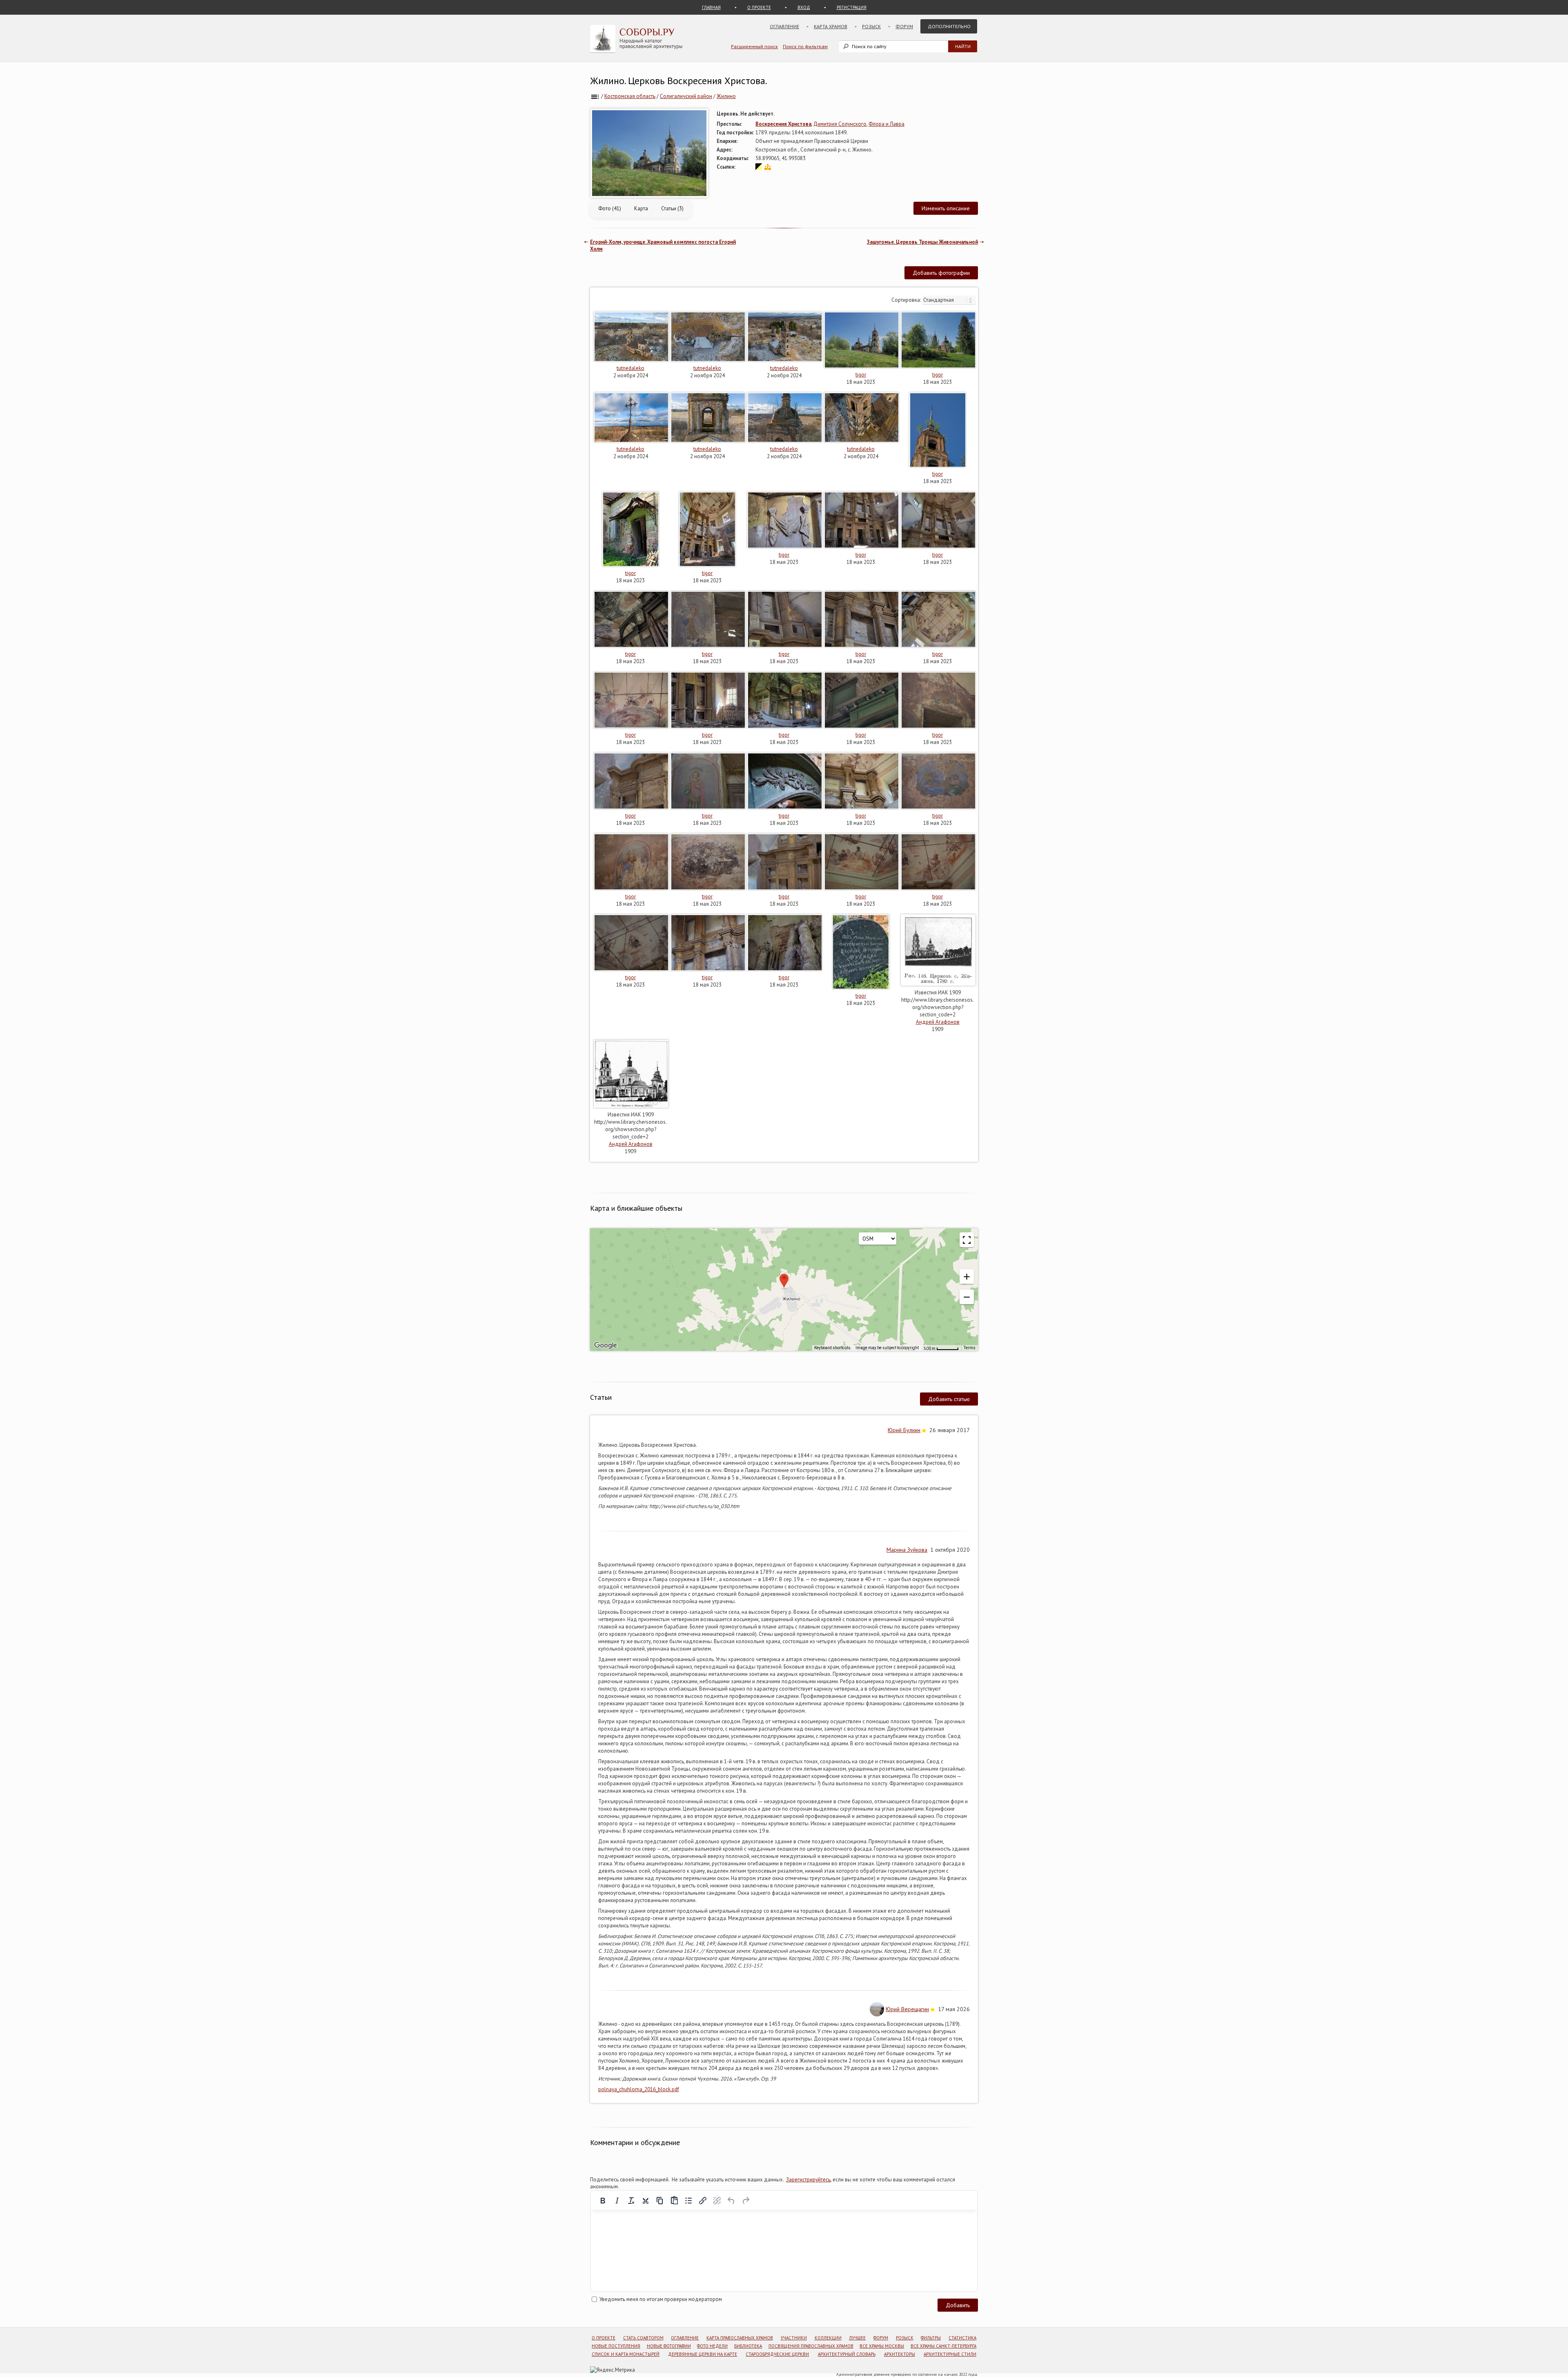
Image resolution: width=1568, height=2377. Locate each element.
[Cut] (646, 2201)
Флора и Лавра (886, 124)
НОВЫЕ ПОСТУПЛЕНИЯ (616, 2346)
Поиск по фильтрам (805, 46)
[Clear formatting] (631, 2201)
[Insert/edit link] (703, 2201)
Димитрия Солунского (840, 124)
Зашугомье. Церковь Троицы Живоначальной (922, 242)
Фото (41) (610, 208)
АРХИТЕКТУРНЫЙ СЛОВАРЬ (847, 2354)
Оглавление (784, 26)
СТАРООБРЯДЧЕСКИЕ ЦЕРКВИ (777, 2354)
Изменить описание (946, 208)
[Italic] (617, 2201)
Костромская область (630, 96)
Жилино (726, 96)
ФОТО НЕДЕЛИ (712, 2346)
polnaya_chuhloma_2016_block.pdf (639, 2089)
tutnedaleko (630, 368)
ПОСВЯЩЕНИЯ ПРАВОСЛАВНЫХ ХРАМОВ (811, 2346)
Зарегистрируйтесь (808, 2180)
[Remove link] (717, 2201)
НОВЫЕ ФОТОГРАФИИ (669, 2346)
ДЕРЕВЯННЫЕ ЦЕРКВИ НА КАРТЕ (703, 2354)
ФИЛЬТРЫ (931, 2338)
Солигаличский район (686, 96)
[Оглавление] (595, 96)
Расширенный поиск (754, 46)
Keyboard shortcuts (832, 1348)
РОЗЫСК (905, 2338)
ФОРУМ (881, 2338)
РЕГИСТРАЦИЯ (852, 7)
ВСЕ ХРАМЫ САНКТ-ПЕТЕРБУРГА (943, 2346)
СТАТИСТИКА (962, 2338)
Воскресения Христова (783, 124)
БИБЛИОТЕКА (748, 2346)
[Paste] (674, 2201)
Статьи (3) (672, 208)
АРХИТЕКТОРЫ (900, 2354)
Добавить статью (949, 1399)
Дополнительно (949, 26)
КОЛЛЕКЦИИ (828, 2338)
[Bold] (603, 2201)
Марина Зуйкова (907, 1550)
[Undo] (731, 2201)
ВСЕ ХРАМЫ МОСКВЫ (882, 2346)
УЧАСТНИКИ (794, 2338)
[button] (967, 1276)
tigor (861, 375)
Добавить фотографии (941, 273)
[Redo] (746, 2201)
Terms (970, 1348)
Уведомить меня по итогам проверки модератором (661, 2299)
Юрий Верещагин (907, 2009)
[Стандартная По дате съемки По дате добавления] (949, 300)
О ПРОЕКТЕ (759, 7)
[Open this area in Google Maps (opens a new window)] (606, 1346)
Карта (641, 208)
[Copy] (660, 2201)
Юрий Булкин (904, 1430)
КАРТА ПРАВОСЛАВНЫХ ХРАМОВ (740, 2338)
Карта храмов (831, 26)
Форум (904, 26)
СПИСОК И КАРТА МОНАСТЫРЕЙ (626, 2354)
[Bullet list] (688, 2201)
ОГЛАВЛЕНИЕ (685, 2338)
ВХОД (804, 7)
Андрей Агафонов (938, 1022)
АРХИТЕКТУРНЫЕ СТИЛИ (950, 2354)
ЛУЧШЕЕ (857, 2338)
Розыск (871, 26)
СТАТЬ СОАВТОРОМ (643, 2338)
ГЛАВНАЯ (711, 7)
